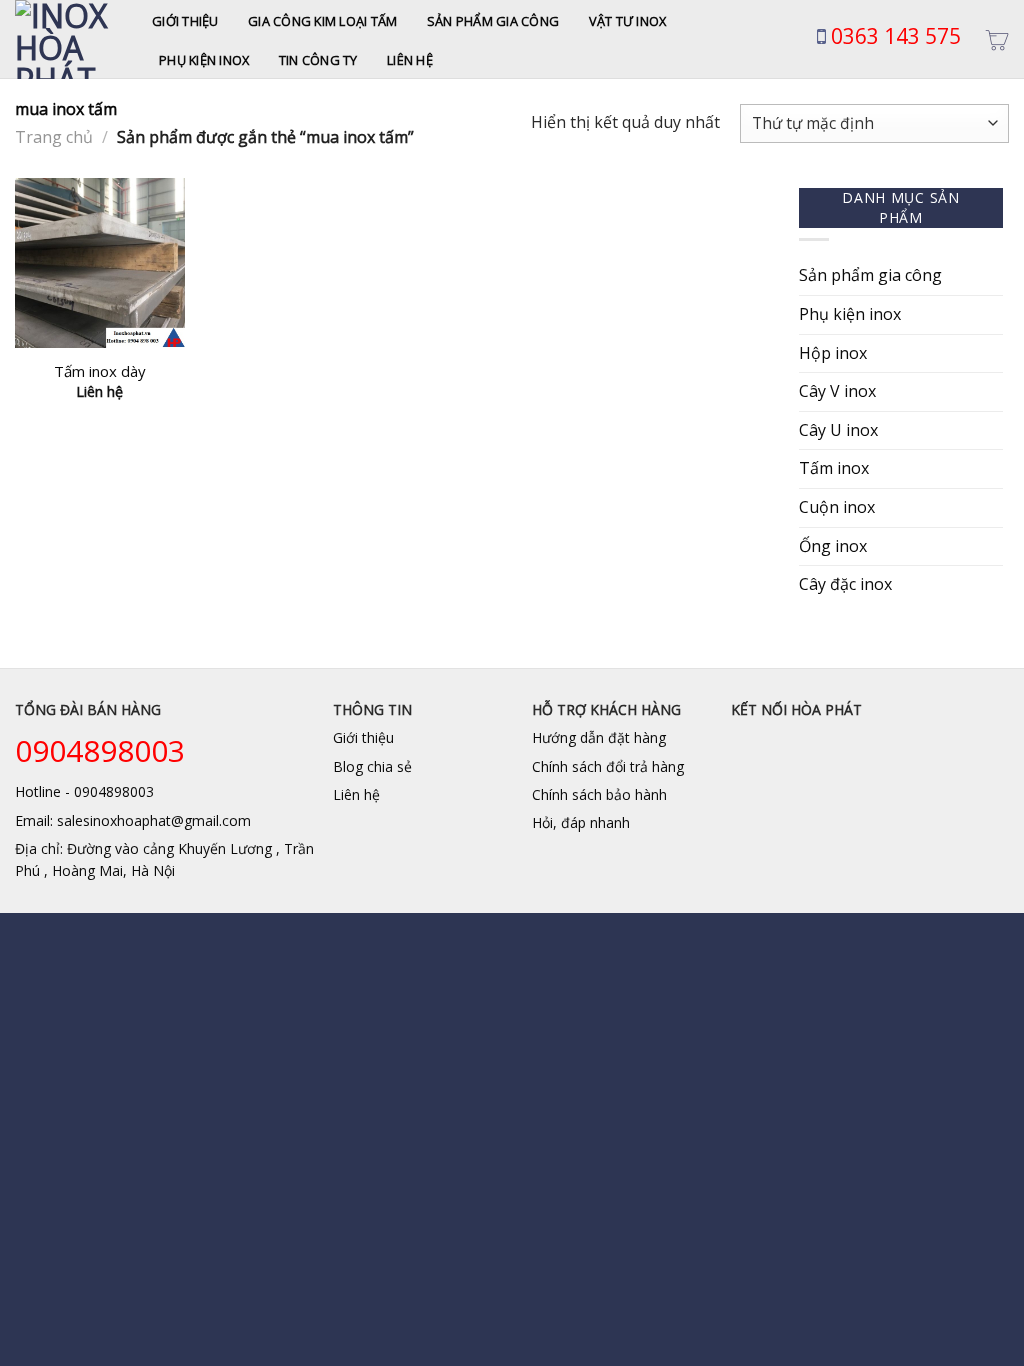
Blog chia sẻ (372, 766)
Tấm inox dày (100, 371)
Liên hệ (410, 60)
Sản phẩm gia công (493, 21)
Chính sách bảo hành (599, 794)
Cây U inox (838, 430)
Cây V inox (837, 391)
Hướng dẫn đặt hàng (599, 737)
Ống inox (833, 546)
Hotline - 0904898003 (84, 791)
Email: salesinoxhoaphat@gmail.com (133, 820)
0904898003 (100, 750)
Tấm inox (834, 468)
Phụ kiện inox (204, 60)
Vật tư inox (628, 21)
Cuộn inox (837, 507)
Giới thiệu (185, 21)
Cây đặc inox (845, 584)
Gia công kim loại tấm (322, 21)
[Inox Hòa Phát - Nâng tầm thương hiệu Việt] (68, 39)
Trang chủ (54, 137)
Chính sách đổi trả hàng (608, 766)
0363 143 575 (893, 36)
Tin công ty (318, 60)
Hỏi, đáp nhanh (581, 822)
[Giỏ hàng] (997, 40)
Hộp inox (833, 353)
